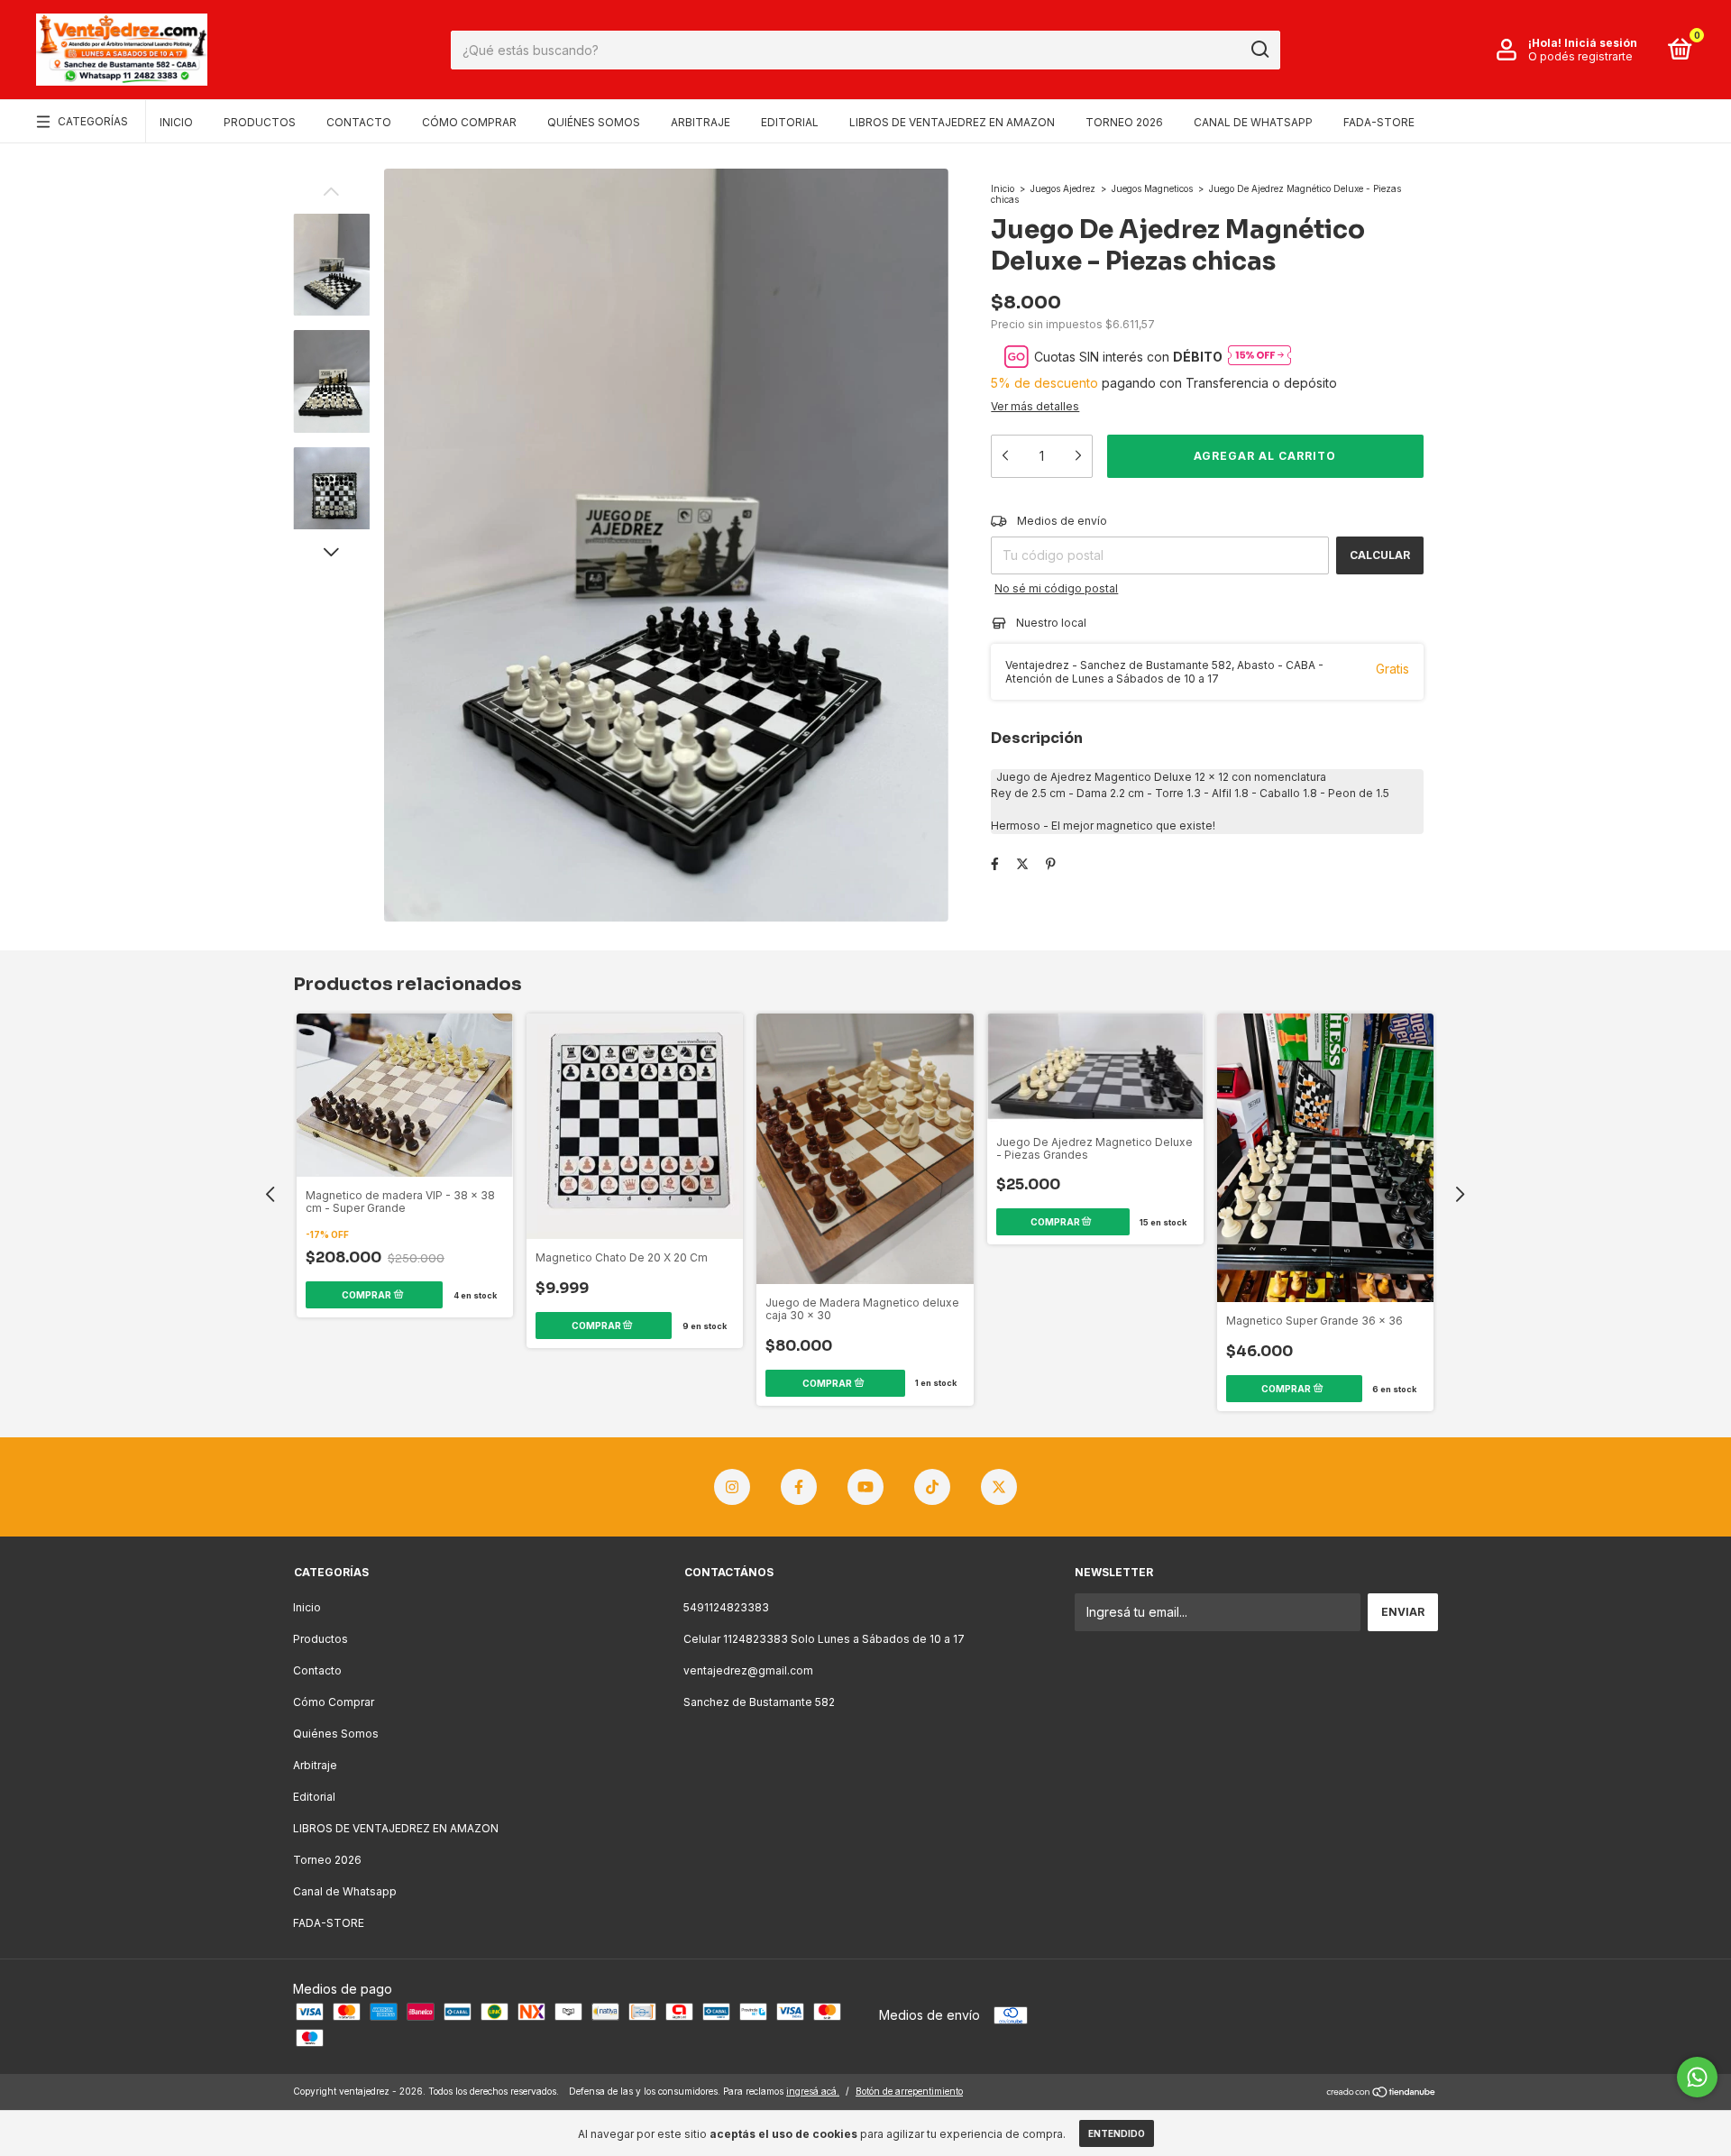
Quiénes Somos (594, 122)
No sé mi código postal (1056, 588)
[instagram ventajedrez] (732, 1487)
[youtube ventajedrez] (865, 1487)
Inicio (176, 122)
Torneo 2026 (1124, 122)
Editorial (790, 122)
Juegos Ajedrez (1063, 188)
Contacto (359, 122)
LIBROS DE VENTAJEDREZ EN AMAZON (952, 122)
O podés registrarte (1580, 56)
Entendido (1117, 2133)
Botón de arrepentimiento (909, 2091)
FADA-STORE (1379, 122)
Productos (260, 122)
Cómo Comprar (469, 122)
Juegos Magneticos (1152, 188)
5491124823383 (726, 1607)
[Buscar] (1259, 50)
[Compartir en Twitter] (1022, 863)
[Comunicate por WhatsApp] (1697, 2077)
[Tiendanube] (1382, 2093)
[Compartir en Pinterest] (1051, 863)
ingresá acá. (813, 2091)
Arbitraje (701, 122)
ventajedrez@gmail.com (748, 1670)
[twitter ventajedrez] (999, 1487)
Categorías (93, 121)
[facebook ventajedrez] (799, 1487)
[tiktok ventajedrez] (932, 1487)
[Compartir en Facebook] (995, 863)
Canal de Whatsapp (1253, 122)
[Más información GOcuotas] (1259, 357)
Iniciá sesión (1601, 43)
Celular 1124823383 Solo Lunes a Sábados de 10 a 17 (824, 1639)
